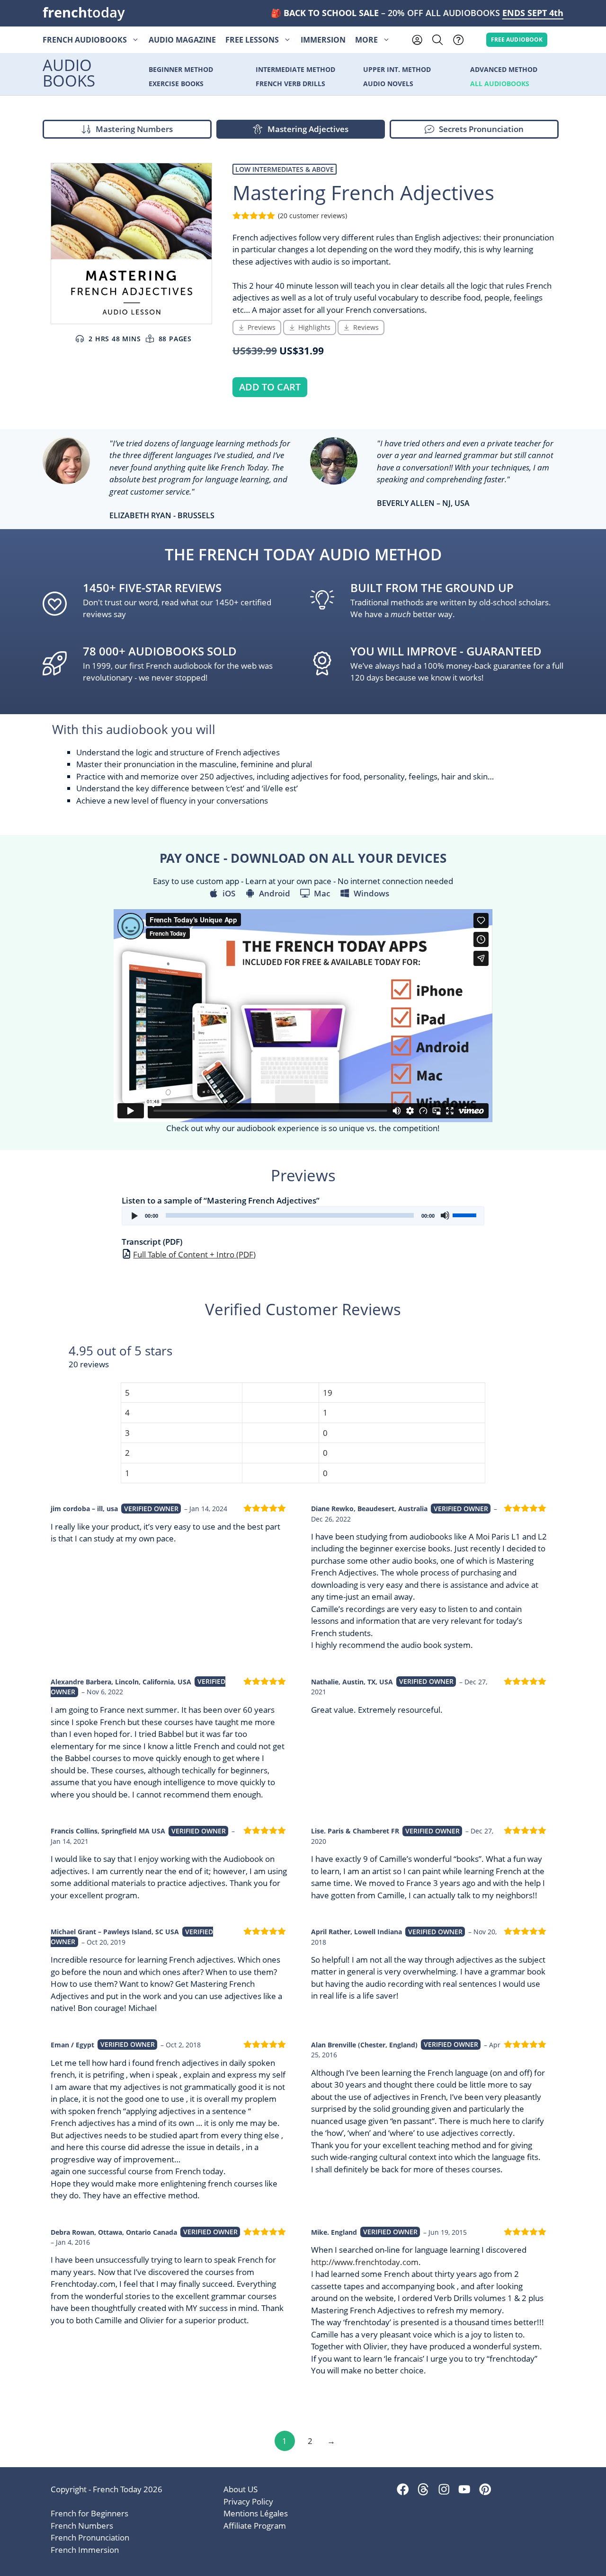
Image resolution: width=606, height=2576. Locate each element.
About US (241, 2489)
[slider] (466, 1214)
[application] (303, 1216)
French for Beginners (89, 2513)
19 (328, 1393)
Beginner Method (181, 70)
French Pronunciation (90, 2537)
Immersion (323, 40)
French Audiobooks (85, 40)
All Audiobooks (500, 84)
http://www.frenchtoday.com (365, 2262)
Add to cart (270, 387)
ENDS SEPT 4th (533, 13)
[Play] (134, 1215)
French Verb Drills (290, 84)
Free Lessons (252, 40)
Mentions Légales (256, 2513)
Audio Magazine (182, 40)
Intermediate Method (295, 70)
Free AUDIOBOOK (517, 39)
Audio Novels (388, 84)
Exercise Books (176, 84)
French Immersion (85, 2550)
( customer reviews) (312, 216)
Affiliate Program (255, 2526)
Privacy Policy (248, 2501)
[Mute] (445, 1215)
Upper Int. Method (397, 70)
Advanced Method (504, 70)
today (84, 12)
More (366, 40)
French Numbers (82, 2526)
